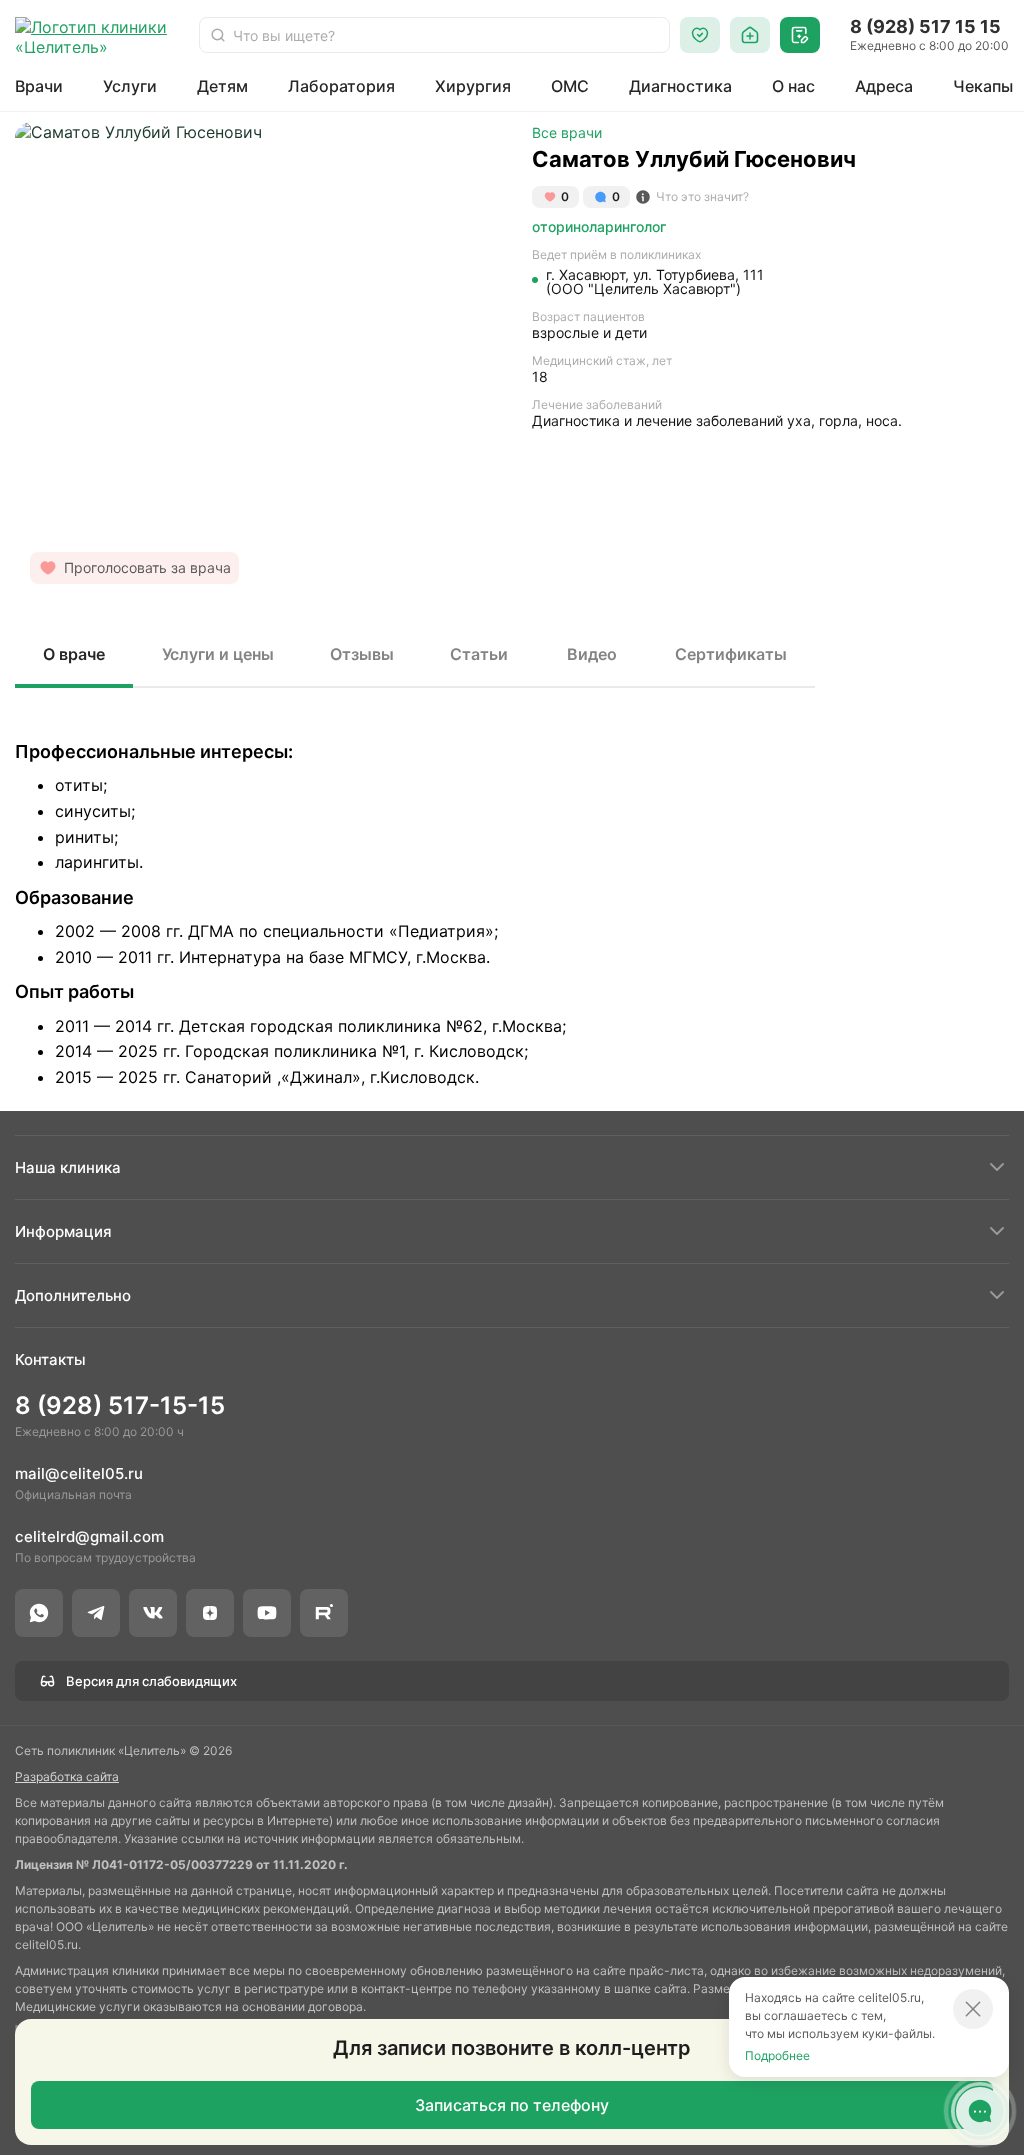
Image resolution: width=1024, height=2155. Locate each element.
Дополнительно (73, 1295)
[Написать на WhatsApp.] (39, 1613)
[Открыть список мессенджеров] (980, 2111)
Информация (63, 1231)
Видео (592, 654)
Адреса (884, 86)
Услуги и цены (218, 654)
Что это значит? (702, 196)
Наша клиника (68, 1167)
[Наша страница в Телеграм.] (96, 1613)
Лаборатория (341, 86)
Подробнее (777, 2055)
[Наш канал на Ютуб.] (267, 1613)
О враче (74, 654)
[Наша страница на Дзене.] (210, 1613)
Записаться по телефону (512, 2105)
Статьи (479, 654)
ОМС (570, 86)
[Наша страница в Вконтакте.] (153, 1613)
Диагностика (680, 86)
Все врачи (567, 132)
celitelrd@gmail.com (89, 1536)
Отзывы (362, 654)
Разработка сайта (67, 1776)
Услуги (130, 86)
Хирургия (473, 86)
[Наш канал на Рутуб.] (324, 1613)
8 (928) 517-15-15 (120, 1405)
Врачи (39, 86)
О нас (793, 86)
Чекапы (983, 86)
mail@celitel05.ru (79, 1473)
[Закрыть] (973, 2009)
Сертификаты (731, 654)
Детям (222, 86)
